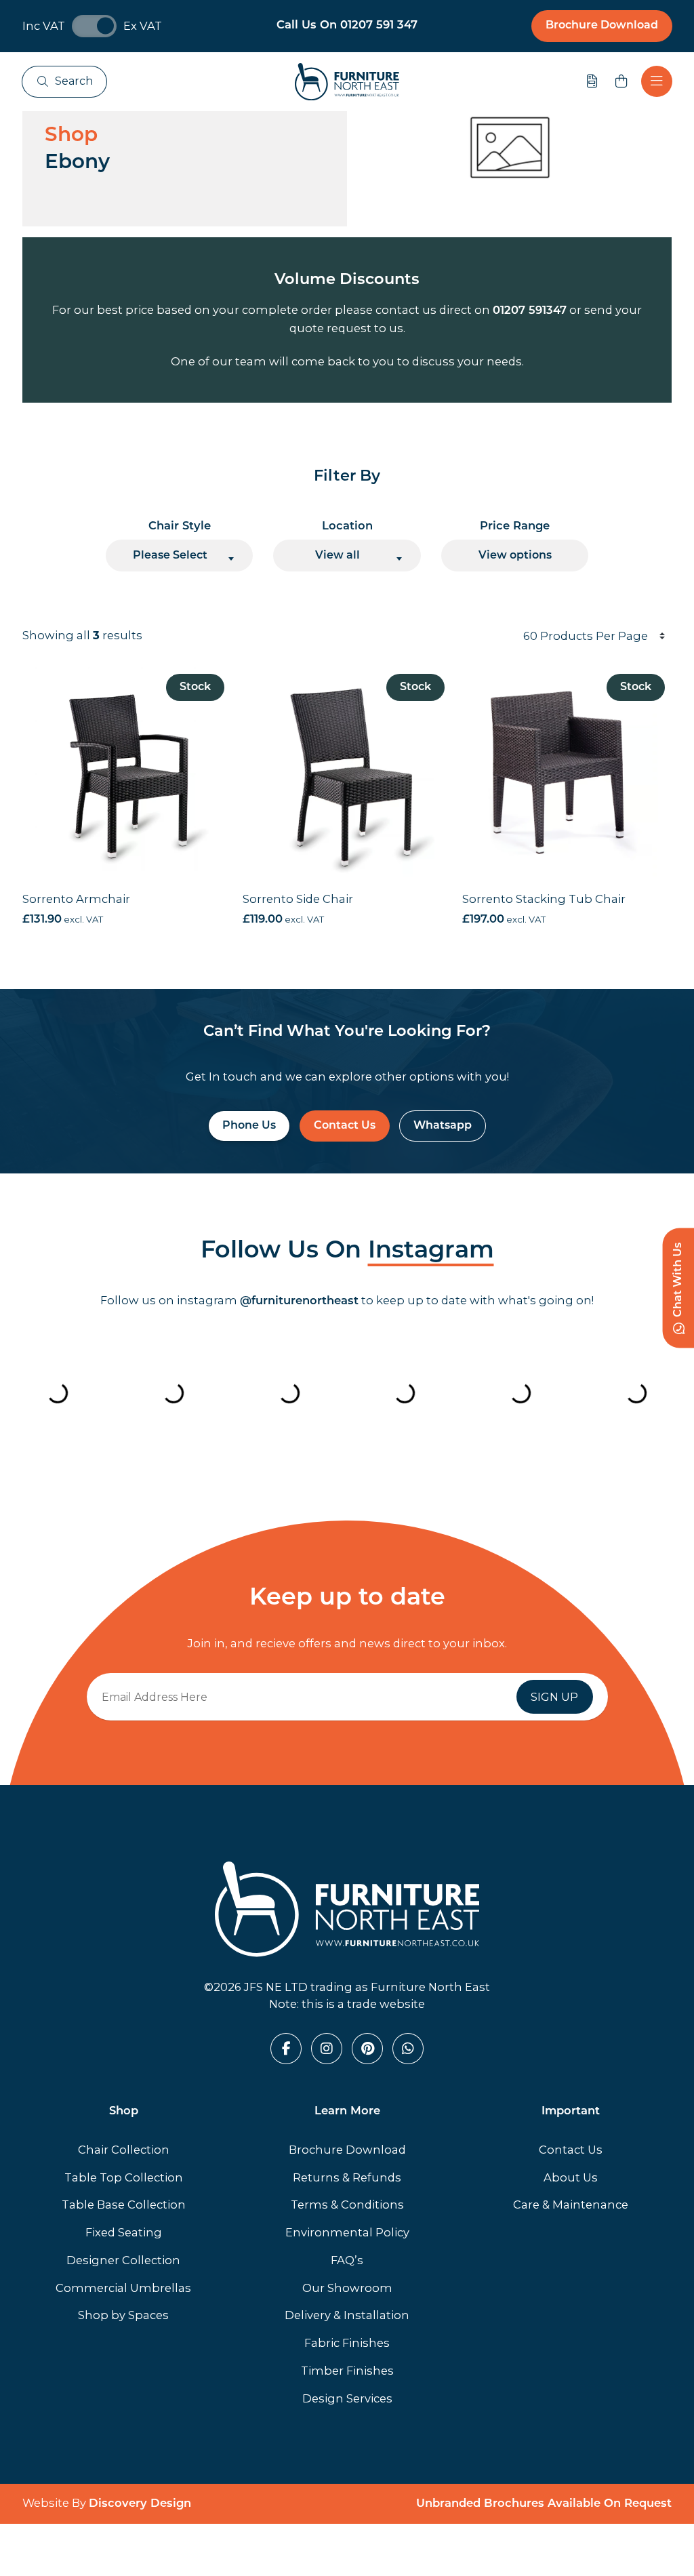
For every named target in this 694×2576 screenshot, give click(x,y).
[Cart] (621, 81)
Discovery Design (140, 2504)
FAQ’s (347, 2260)
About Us (571, 2177)
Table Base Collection (124, 2205)
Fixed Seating (124, 2232)
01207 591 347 (379, 26)
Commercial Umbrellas (123, 2288)
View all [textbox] (338, 556)
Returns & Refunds (347, 2177)
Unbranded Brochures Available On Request (544, 2504)
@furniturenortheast (299, 1302)
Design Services (347, 2398)
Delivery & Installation (347, 2315)
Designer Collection (123, 2260)
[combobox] (180, 556)
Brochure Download (602, 26)
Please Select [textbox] (170, 556)
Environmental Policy (347, 2232)
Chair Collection (124, 2150)
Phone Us (249, 1126)
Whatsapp (443, 1126)
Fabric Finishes (347, 2343)
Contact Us (345, 1126)
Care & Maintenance (571, 2205)
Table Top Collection (124, 2177)
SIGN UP (554, 1697)
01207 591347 (530, 311)
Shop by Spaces (123, 2315)
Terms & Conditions (347, 2205)
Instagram (431, 1252)
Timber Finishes (347, 2371)
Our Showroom (347, 2288)
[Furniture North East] (347, 82)
